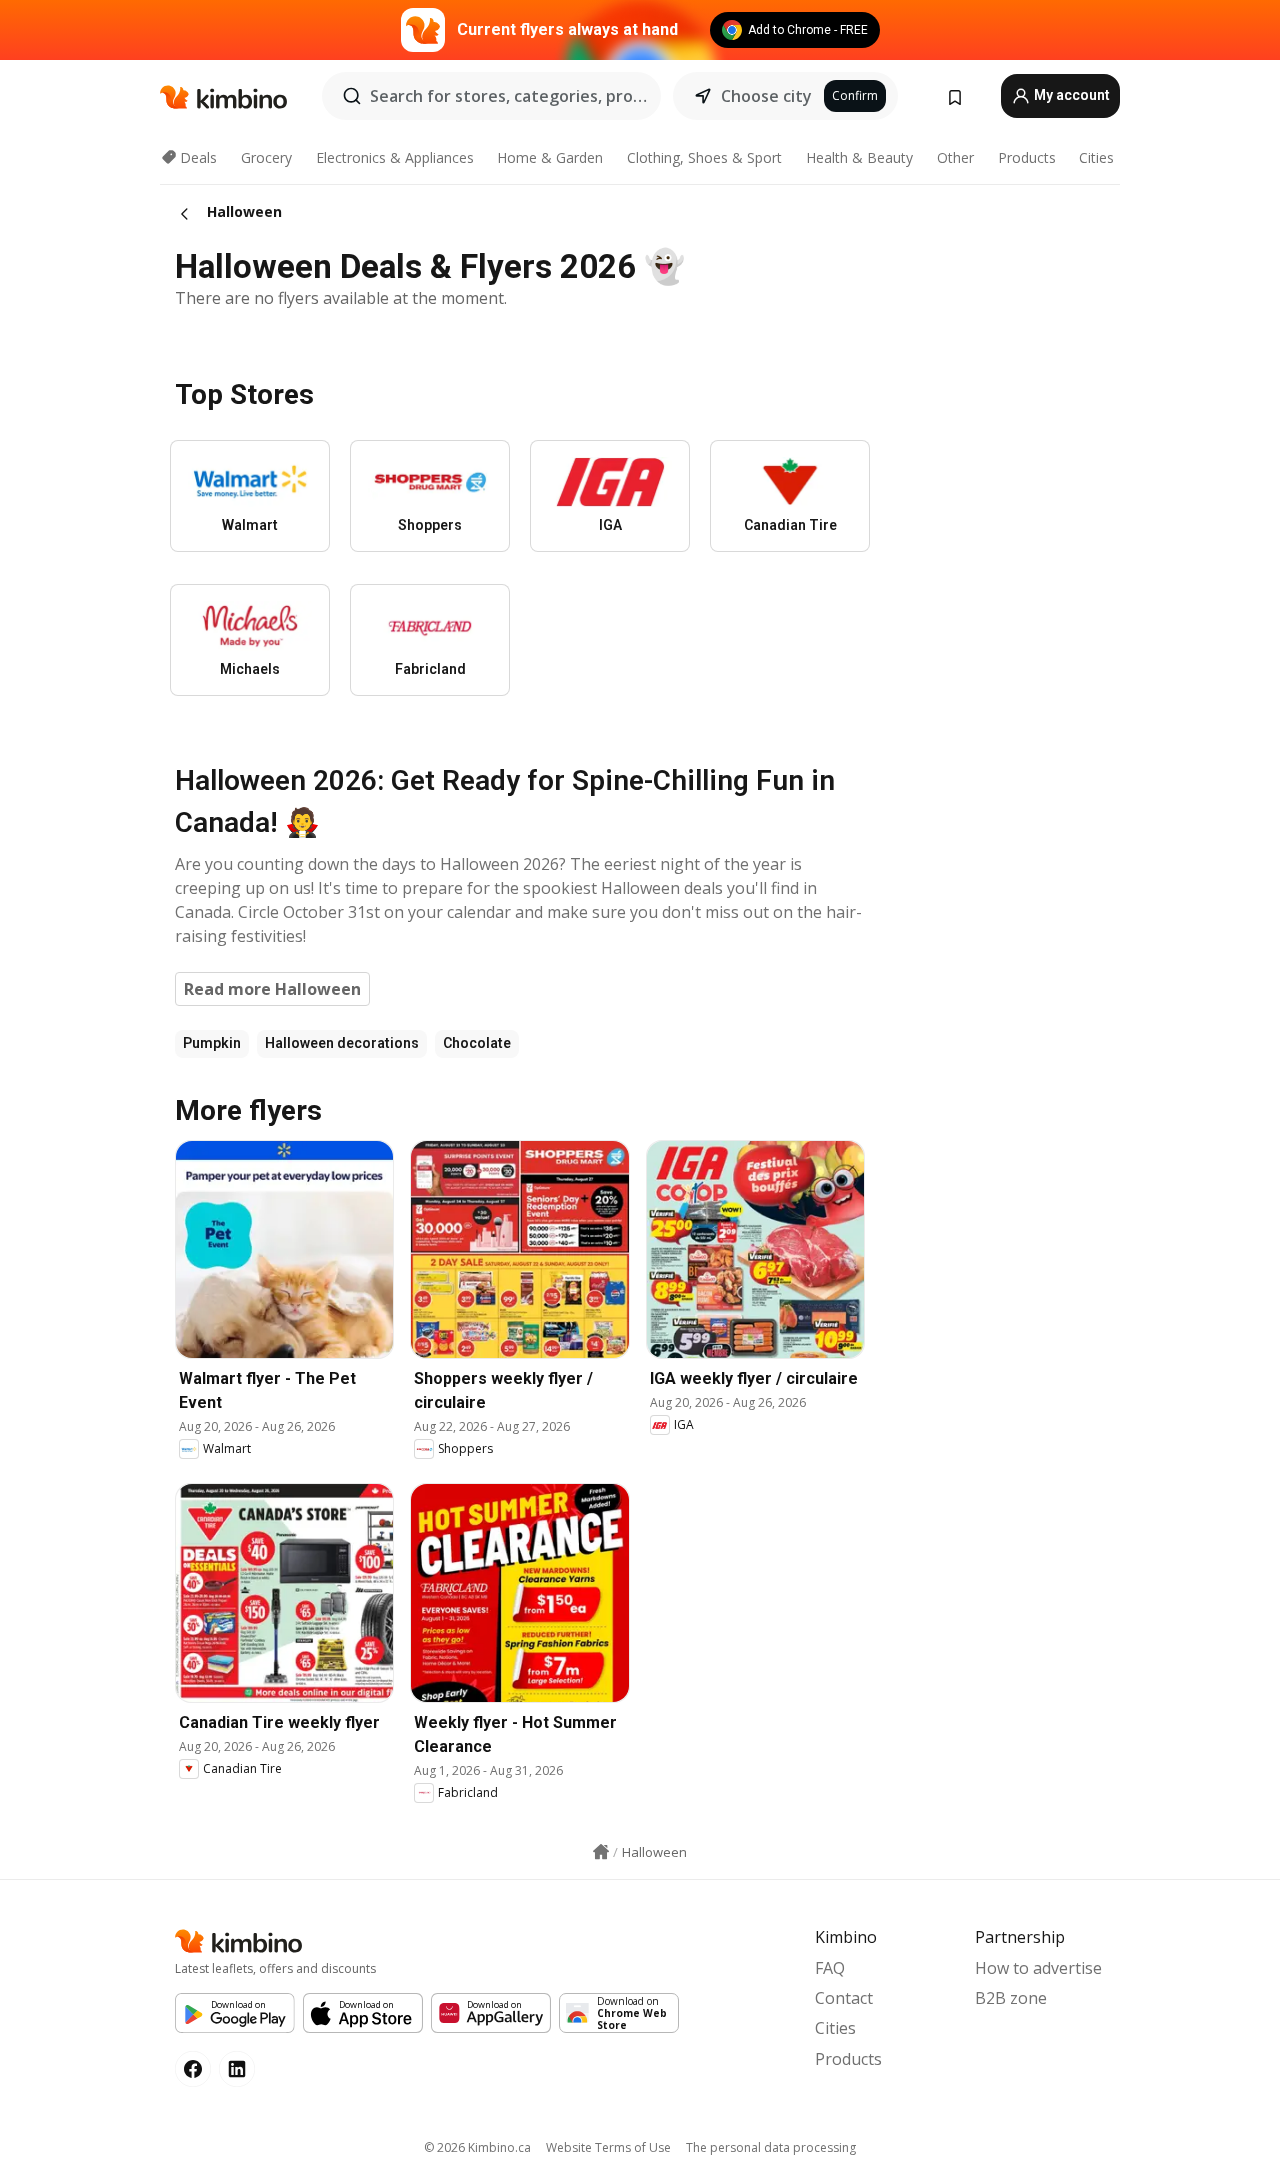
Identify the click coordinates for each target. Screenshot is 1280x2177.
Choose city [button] (766, 96)
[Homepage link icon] (601, 1852)
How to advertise (1038, 1968)
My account (1070, 95)
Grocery (266, 157)
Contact (844, 1998)
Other (955, 157)
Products (1027, 157)
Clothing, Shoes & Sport (704, 157)
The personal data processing (771, 2147)
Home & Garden (550, 157)
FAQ (830, 1968)
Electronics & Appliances (395, 157)
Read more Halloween (272, 989)
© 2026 (477, 2147)
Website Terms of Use (608, 2147)
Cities (1096, 157)
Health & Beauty (859, 157)
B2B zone (1011, 1998)
